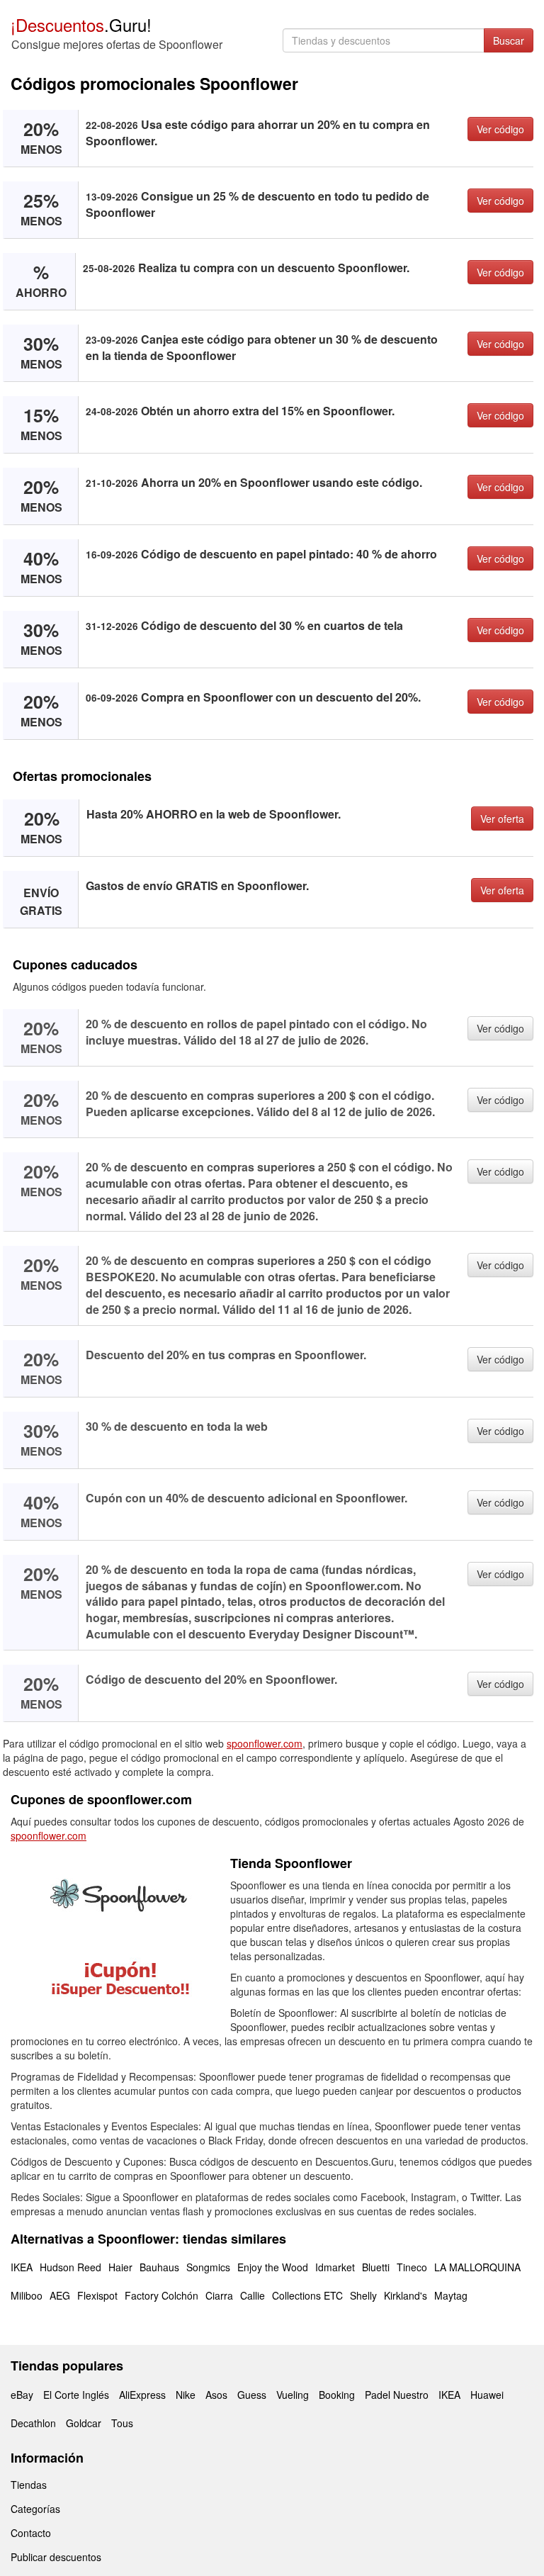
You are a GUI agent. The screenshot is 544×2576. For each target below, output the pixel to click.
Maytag (451, 2295)
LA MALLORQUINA (477, 2267)
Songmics (208, 2267)
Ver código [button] (500, 129)
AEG (60, 2295)
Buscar (509, 40)
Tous (122, 2423)
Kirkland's (406, 2295)
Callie (253, 2295)
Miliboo (27, 2295)
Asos (216, 2395)
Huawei (487, 2395)
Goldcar (84, 2423)
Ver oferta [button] (502, 819)
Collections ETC (307, 2295)
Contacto (31, 2533)
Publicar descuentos (56, 2557)
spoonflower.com (265, 1743)
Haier (120, 2267)
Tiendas (29, 2485)
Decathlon (33, 2423)
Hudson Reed (70, 2267)
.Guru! (81, 24)
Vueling (293, 2395)
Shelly (363, 2295)
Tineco (412, 2267)
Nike (186, 2395)
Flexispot (97, 2295)
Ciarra (219, 2295)
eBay (22, 2395)
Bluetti (376, 2267)
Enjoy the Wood (273, 2267)
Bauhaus (159, 2267)
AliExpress (142, 2395)
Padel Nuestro (397, 2395)
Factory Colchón (161, 2295)
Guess (252, 2395)
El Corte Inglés (76, 2395)
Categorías (35, 2509)
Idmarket (335, 2267)
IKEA (22, 2267)
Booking (337, 2395)
